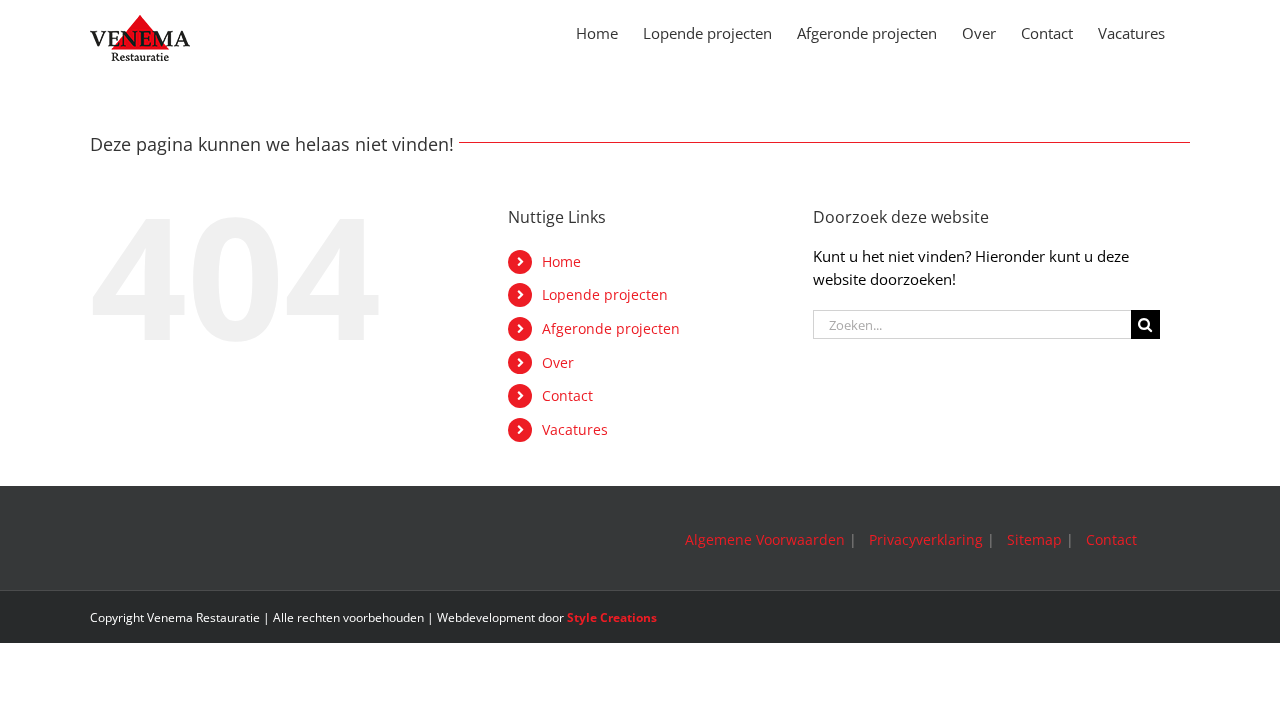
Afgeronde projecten (611, 328)
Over (558, 362)
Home (561, 261)
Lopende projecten (605, 294)
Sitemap (1034, 539)
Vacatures (575, 429)
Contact (567, 395)
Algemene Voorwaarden (765, 539)
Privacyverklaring (926, 539)
